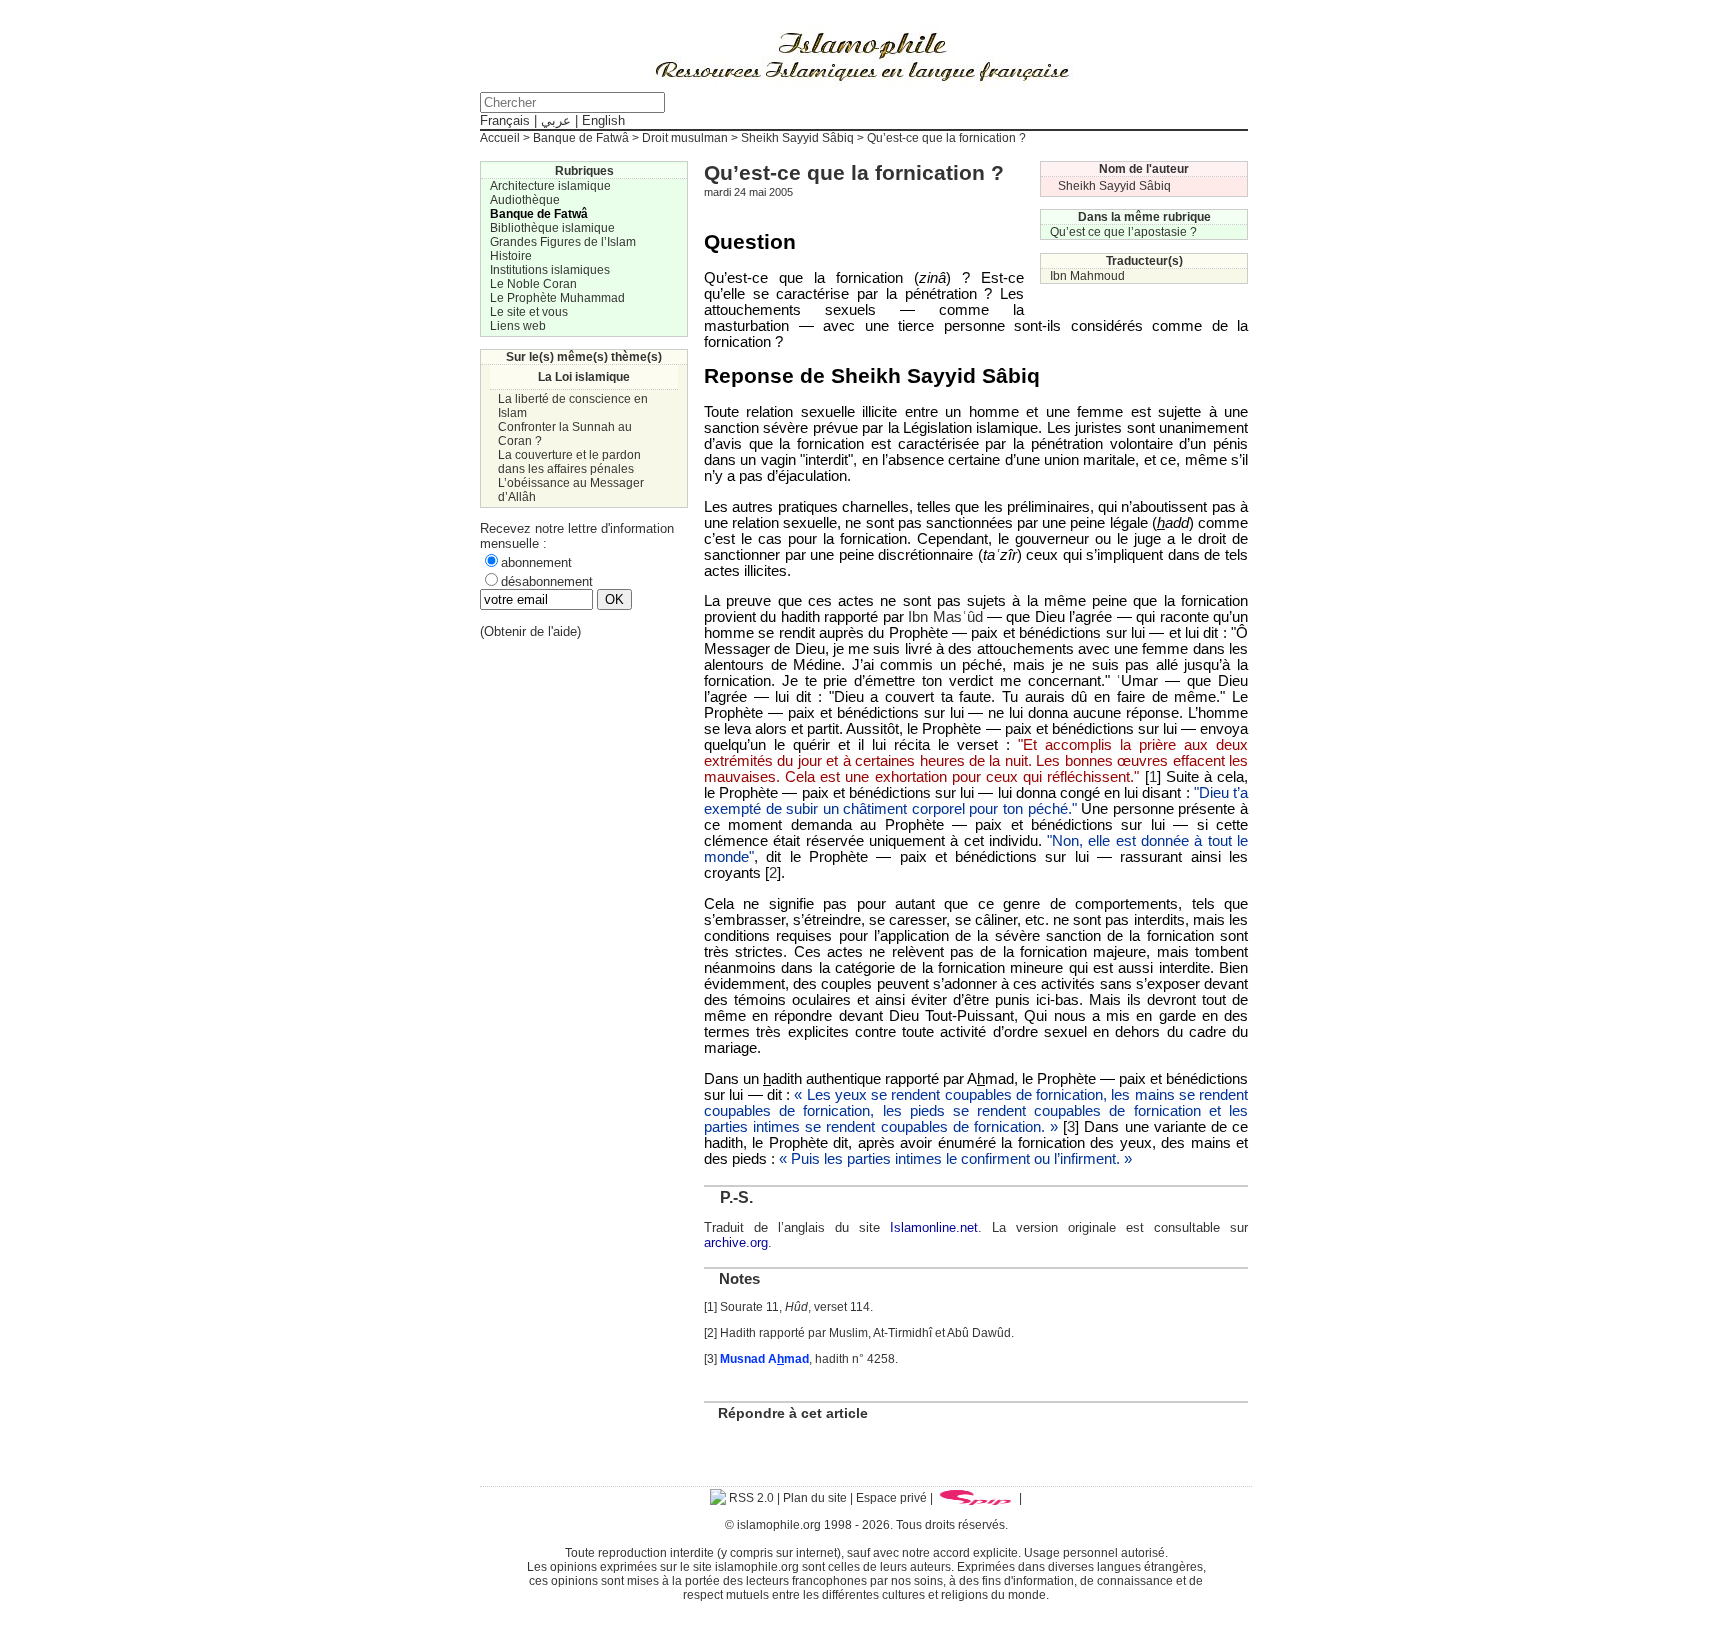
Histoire (511, 256)
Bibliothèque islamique (552, 228)
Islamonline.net (934, 1227)
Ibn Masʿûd (945, 617)
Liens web (518, 326)
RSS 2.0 (750, 1498)
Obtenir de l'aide (530, 631)
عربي (556, 120)
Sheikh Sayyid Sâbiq (797, 138)
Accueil (500, 138)
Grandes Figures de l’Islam (563, 242)
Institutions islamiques (550, 270)
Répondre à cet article (793, 1413)
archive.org (736, 1242)
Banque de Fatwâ (581, 138)
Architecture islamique (550, 186)
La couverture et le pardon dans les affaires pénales (569, 462)
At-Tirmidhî (902, 1333)
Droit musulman (685, 138)
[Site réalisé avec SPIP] (976, 1498)
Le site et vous (529, 312)
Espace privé (891, 1498)
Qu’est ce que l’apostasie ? (1123, 232)
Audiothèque (525, 200)
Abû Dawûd (979, 1333)
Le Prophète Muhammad (557, 298)
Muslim (848, 1333)
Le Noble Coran (533, 284)
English (603, 120)
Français (505, 120)
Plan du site (815, 1498)
